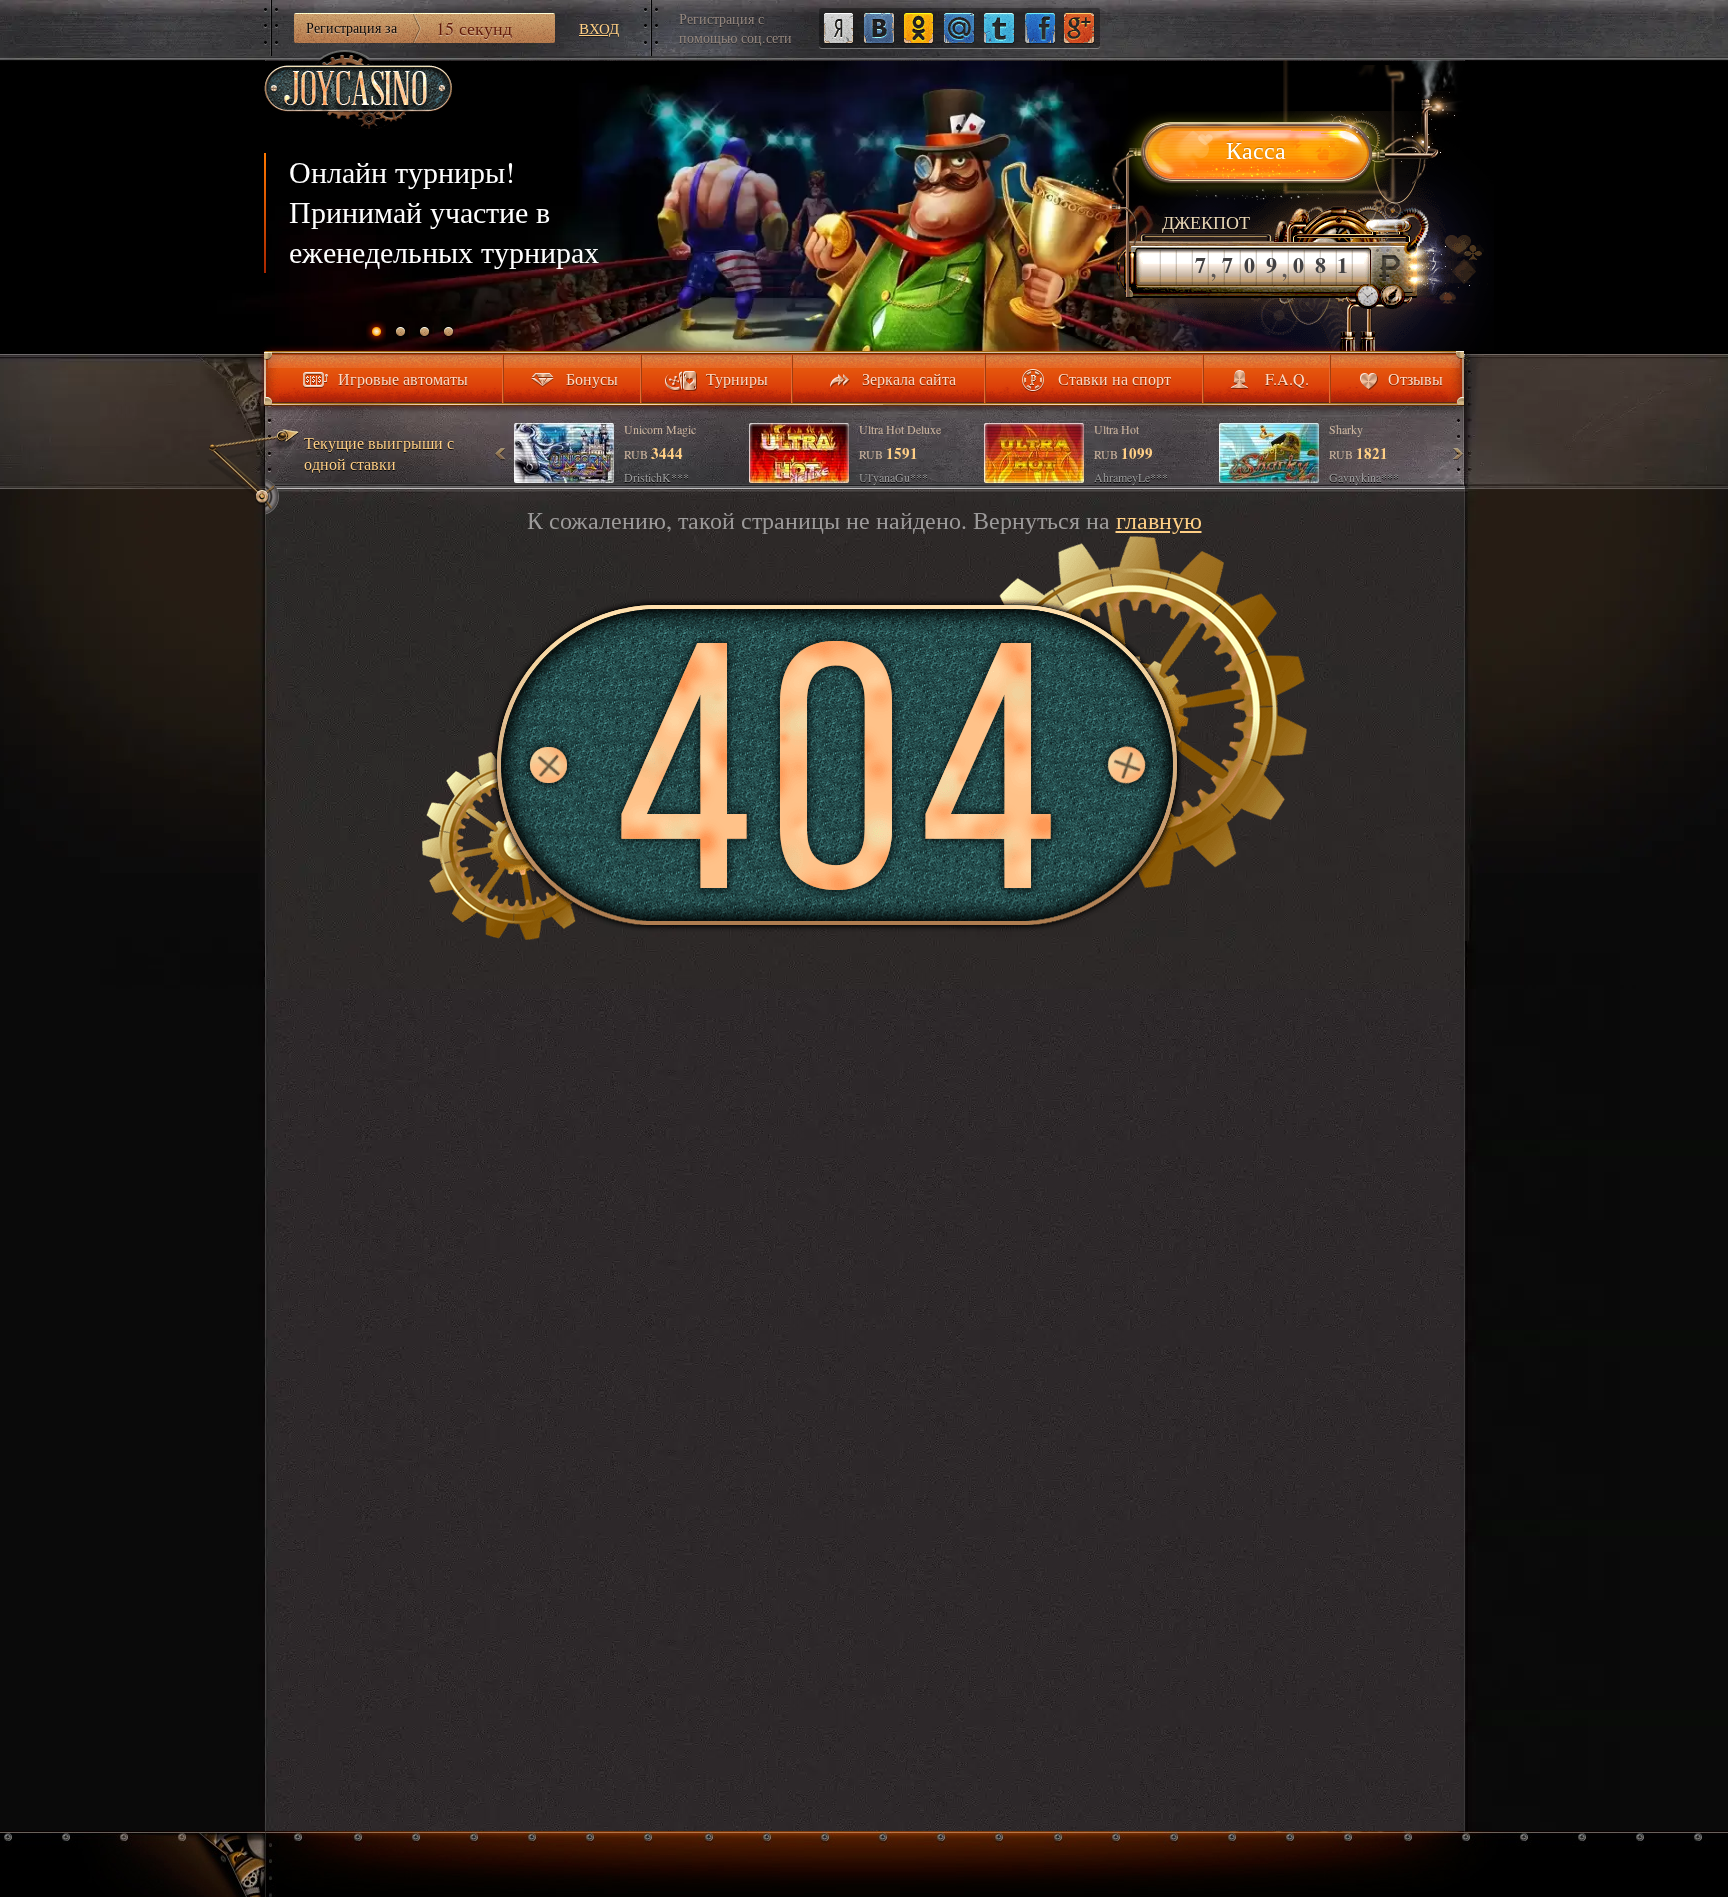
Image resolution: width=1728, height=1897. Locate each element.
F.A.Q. (1287, 378)
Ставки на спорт (1114, 378)
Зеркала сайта (909, 378)
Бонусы (592, 378)
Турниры (737, 378)
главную (1159, 520)
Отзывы (1415, 378)
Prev (501, 453)
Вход (599, 28)
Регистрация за (409, 28)
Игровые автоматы (403, 378)
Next (1457, 453)
